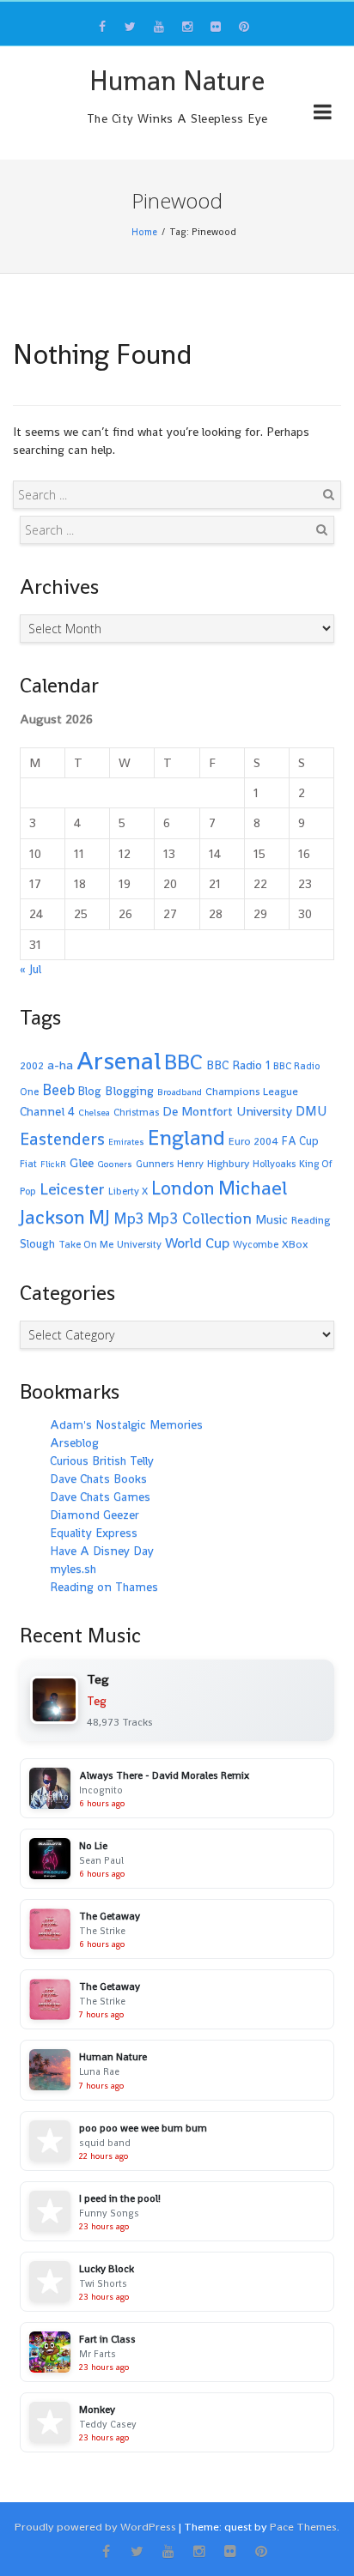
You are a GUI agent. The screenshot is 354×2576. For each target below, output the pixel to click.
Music (272, 1219)
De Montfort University (227, 1111)
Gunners (155, 1164)
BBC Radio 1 (238, 1065)
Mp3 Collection (199, 1218)
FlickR (53, 1164)
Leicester (72, 1189)
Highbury (228, 1164)
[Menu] (323, 115)
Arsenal (119, 1061)
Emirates (126, 1142)
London (183, 1188)
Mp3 (128, 1218)
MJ (99, 1217)
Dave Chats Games (100, 1497)
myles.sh (73, 1569)
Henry (190, 1164)
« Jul (31, 969)
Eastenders (62, 1139)
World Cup (197, 1243)
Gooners (115, 1164)
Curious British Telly (102, 1460)
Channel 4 (47, 1111)
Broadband (180, 1092)
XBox (295, 1244)
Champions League (252, 1091)
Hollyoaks (274, 1164)
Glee (82, 1162)
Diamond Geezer (95, 1515)
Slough (37, 1244)
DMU (311, 1111)
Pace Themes (303, 2527)
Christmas (136, 1112)
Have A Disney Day (102, 1551)
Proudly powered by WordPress (95, 2527)
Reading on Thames (104, 1587)
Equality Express (94, 1533)
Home (144, 232)
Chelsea (94, 1113)
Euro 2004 (253, 1141)
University (139, 1244)
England (186, 1137)
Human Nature (177, 81)
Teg (97, 1701)
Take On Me (86, 1244)
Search (328, 494)
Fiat (28, 1164)
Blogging (129, 1091)
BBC (183, 1061)
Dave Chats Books (98, 1478)
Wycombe (256, 1244)
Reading (311, 1220)
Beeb (58, 1090)
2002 (32, 1066)
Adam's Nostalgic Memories (126, 1424)
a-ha (60, 1064)
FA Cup (300, 1141)
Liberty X (128, 1191)
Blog (90, 1091)
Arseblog (74, 1442)
